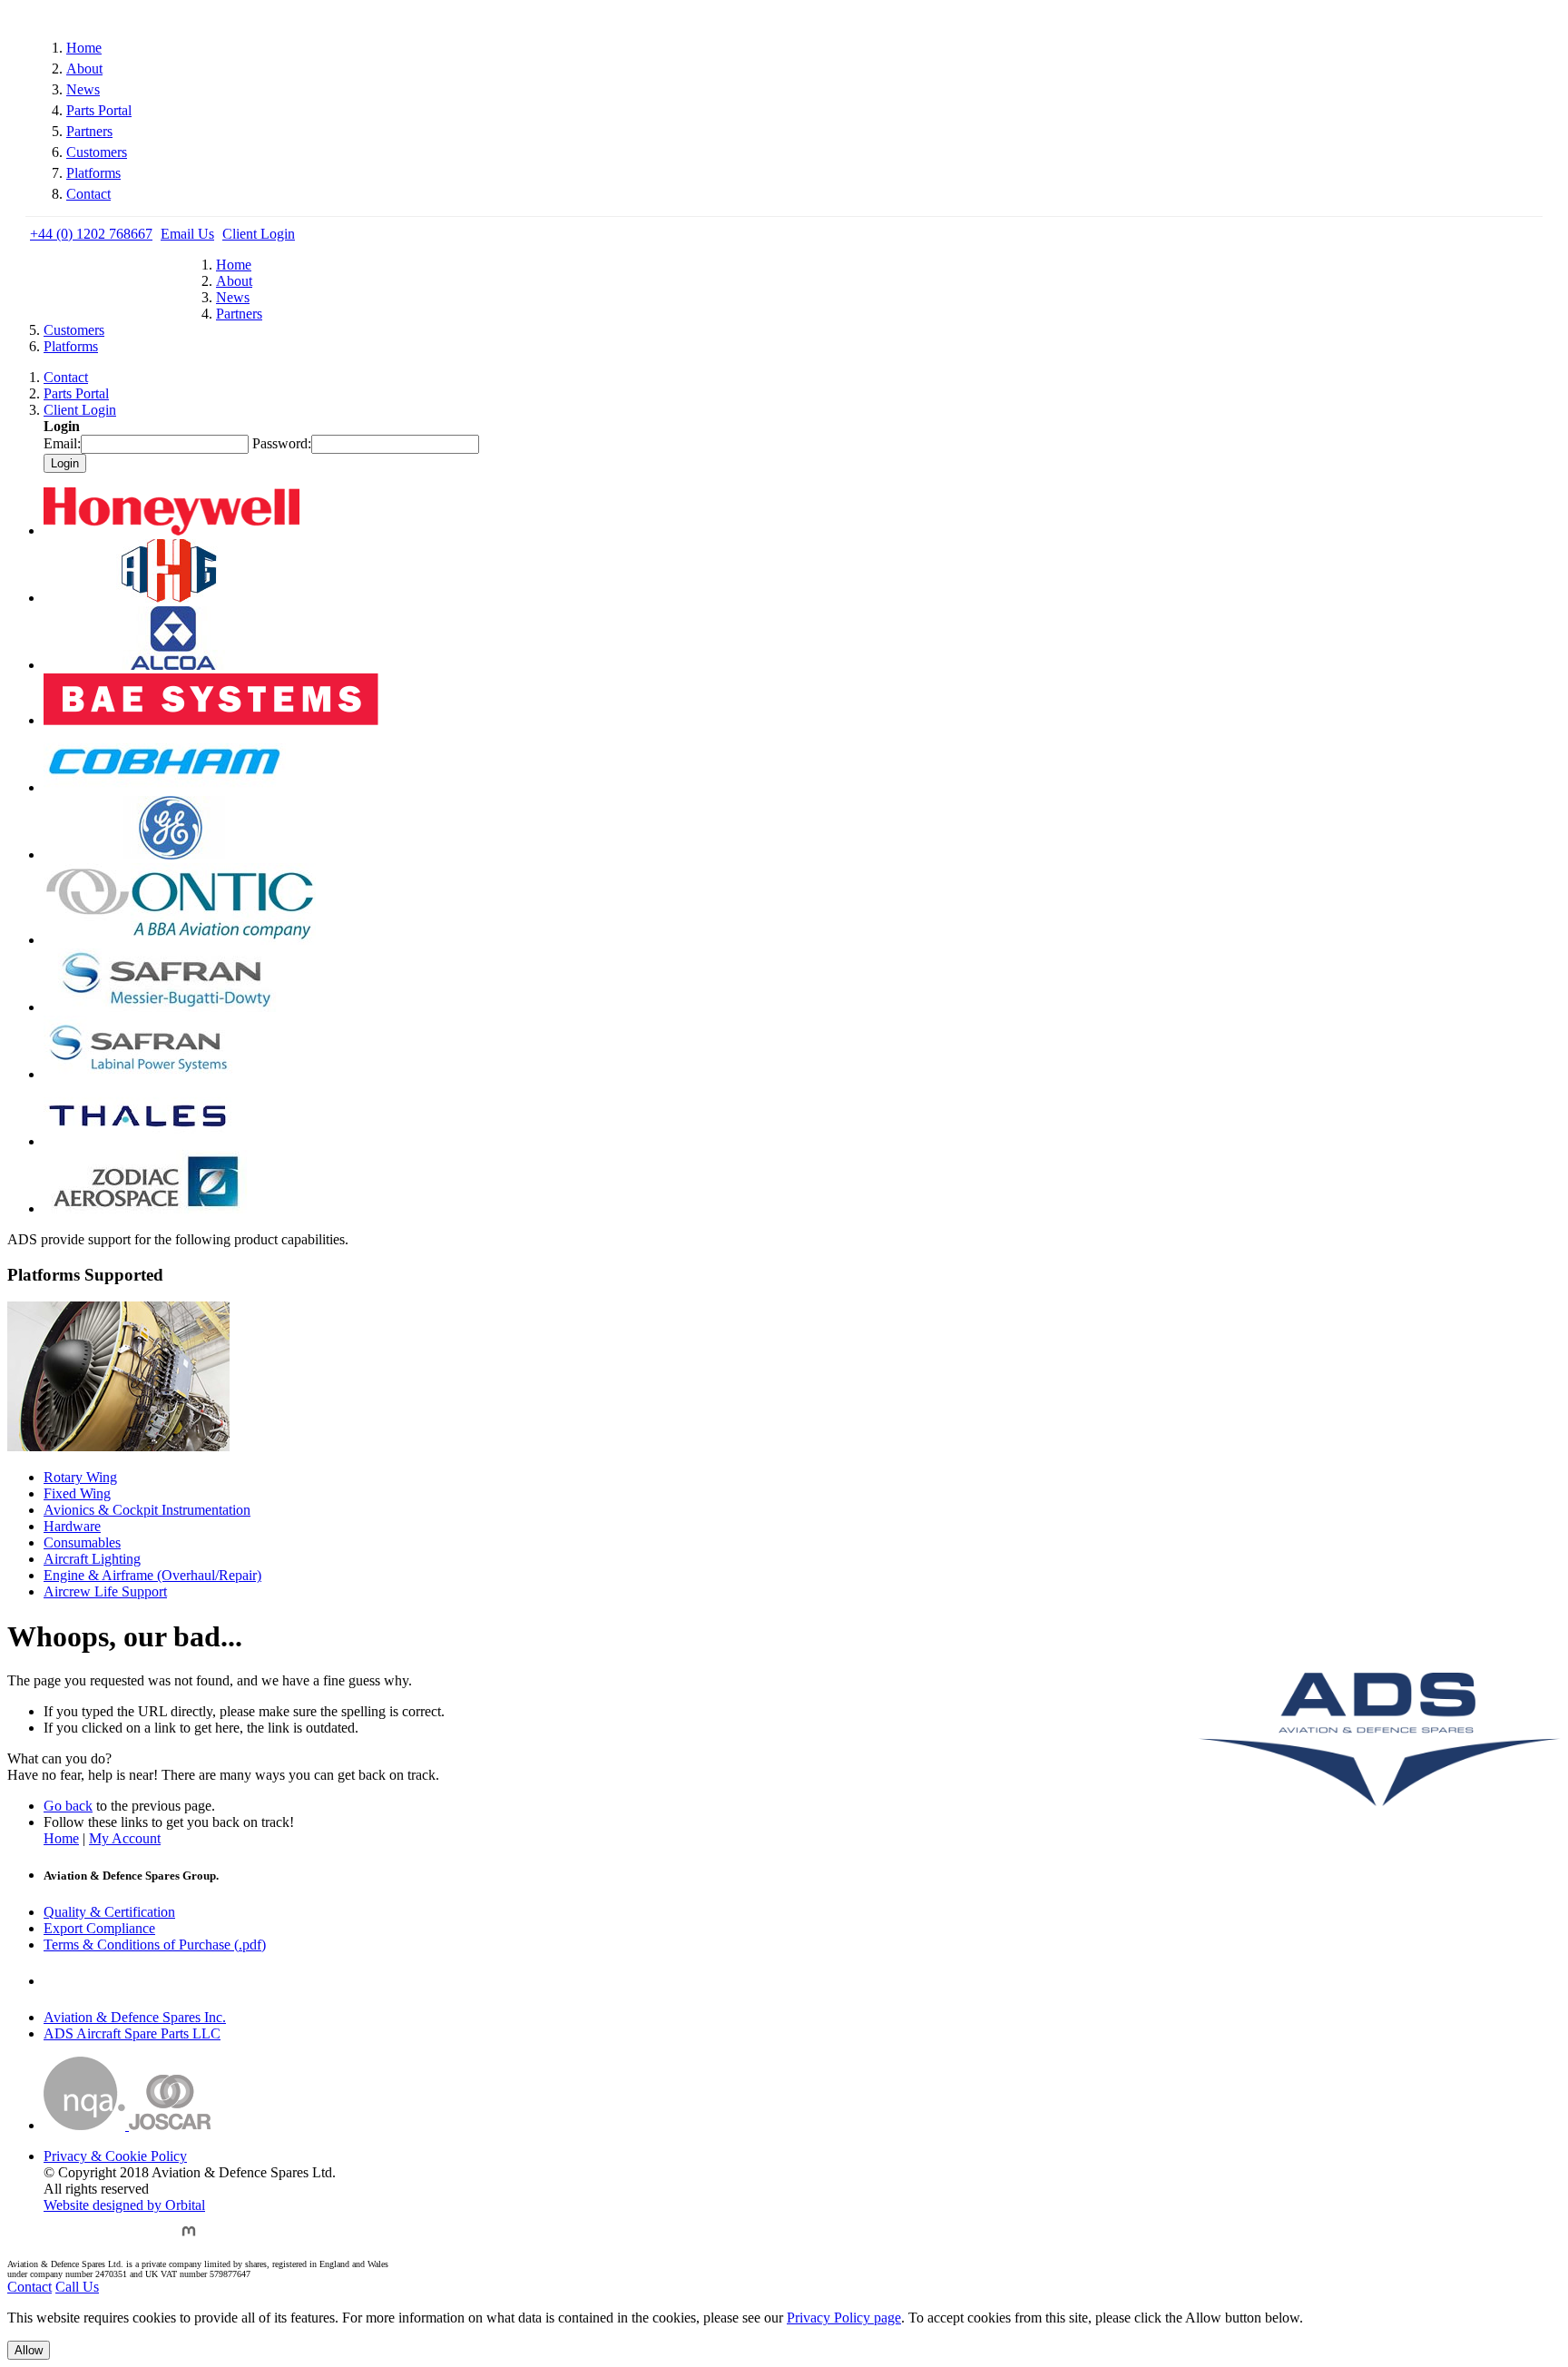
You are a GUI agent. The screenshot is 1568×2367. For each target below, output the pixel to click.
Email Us (187, 234)
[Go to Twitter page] (103, 2239)
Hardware (72, 1526)
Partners (89, 131)
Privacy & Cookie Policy (115, 2156)
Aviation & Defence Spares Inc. (135, 2017)
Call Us (77, 2287)
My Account (125, 1838)
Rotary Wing (80, 1477)
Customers (97, 152)
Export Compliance (99, 1928)
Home (84, 48)
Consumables (82, 1542)
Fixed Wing (77, 1493)
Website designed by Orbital (124, 2205)
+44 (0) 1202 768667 (91, 234)
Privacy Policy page (844, 2318)
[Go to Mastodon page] (189, 2239)
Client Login (259, 234)
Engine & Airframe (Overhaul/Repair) (152, 1575)
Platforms (93, 173)
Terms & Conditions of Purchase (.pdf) (155, 1945)
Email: (62, 443)
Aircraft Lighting (92, 1559)
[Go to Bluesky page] (58, 2239)
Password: (282, 443)
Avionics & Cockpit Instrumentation (147, 1510)
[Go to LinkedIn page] (147, 2239)
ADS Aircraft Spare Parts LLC (132, 2033)
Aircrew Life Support (105, 1591)
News (83, 89)
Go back (68, 1806)
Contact (88, 194)
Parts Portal (99, 110)
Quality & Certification (109, 1912)
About (84, 69)
